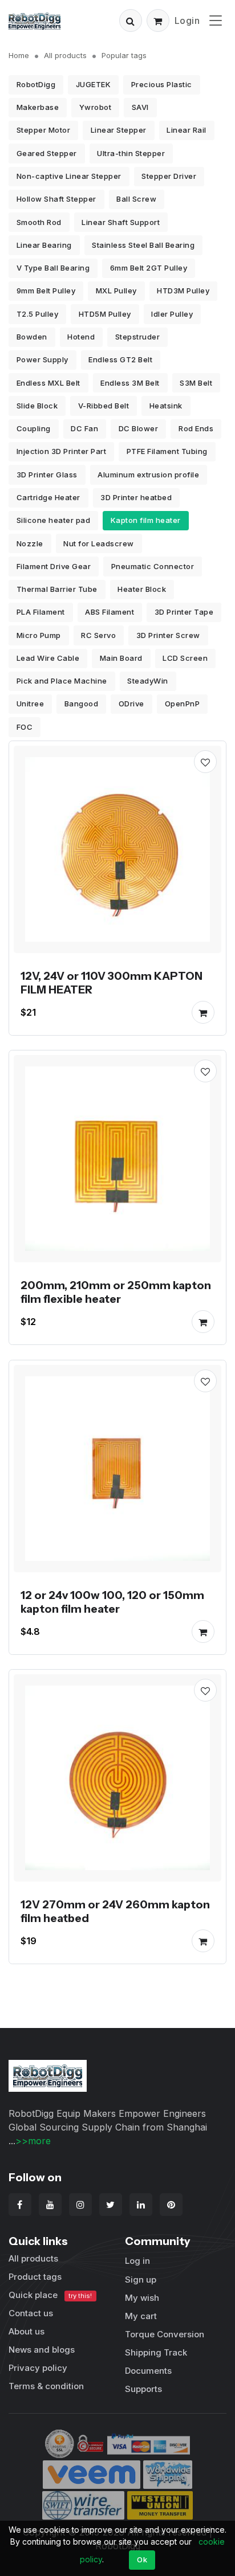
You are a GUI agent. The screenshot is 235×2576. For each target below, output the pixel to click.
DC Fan (84, 428)
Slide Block (37, 406)
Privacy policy (38, 2368)
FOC (25, 727)
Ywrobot (96, 107)
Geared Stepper (47, 153)
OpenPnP (183, 704)
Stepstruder (138, 337)
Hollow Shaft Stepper (56, 199)
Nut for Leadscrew (99, 543)
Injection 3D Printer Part (62, 451)
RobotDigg (36, 84)
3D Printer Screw (168, 635)
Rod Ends (196, 428)
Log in (137, 2261)
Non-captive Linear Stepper (69, 176)
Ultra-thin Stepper (131, 153)
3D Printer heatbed (136, 497)
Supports (143, 2389)
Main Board (121, 658)
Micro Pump (39, 635)
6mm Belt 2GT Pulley (149, 268)
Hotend (81, 337)
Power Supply (42, 359)
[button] (131, 21)
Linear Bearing (44, 245)
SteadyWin (148, 681)
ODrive (131, 704)
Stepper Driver (169, 176)
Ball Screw (136, 199)
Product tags (35, 2277)
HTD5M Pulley (105, 314)
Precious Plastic (162, 84)
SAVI (140, 107)
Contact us (31, 2313)
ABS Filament (110, 612)
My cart (141, 2316)
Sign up (141, 2279)
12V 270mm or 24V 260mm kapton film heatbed (115, 1911)
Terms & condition (46, 2386)
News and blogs (42, 2350)
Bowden (32, 337)
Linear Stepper (119, 130)
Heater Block (142, 589)
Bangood (82, 704)
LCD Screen (185, 658)
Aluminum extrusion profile (148, 475)
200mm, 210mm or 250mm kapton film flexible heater (116, 1292)
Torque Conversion (165, 2334)
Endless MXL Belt (48, 383)
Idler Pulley (172, 314)
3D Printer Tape (184, 612)
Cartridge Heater (48, 497)
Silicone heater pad (54, 520)
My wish (142, 2298)
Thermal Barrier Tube (57, 589)
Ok (142, 2559)
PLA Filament (41, 612)
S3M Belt (196, 383)
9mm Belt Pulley (46, 291)
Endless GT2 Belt (120, 359)
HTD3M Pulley (183, 291)
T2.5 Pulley (38, 314)
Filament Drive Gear (54, 566)
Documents (148, 2371)
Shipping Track (156, 2352)
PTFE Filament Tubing (167, 451)
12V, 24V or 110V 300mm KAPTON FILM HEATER (112, 983)
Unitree (31, 704)
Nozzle (30, 543)
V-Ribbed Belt (104, 406)
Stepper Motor (44, 130)
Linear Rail (187, 130)
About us (27, 2331)
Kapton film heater (146, 520)
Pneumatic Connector (153, 566)
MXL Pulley (116, 291)
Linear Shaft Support (121, 222)
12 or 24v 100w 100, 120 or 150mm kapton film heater (112, 1602)
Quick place (50, 2295)
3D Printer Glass (47, 475)
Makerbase (38, 107)
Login (187, 21)
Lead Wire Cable (48, 658)
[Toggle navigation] (216, 20)
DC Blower (139, 428)
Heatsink (166, 406)
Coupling (34, 428)
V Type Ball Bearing (53, 268)
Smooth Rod (39, 222)
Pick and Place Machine (62, 681)
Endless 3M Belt (130, 383)
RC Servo (98, 635)
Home (19, 55)
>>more (33, 2141)
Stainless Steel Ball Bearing (143, 245)
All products (65, 55)
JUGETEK (94, 84)
